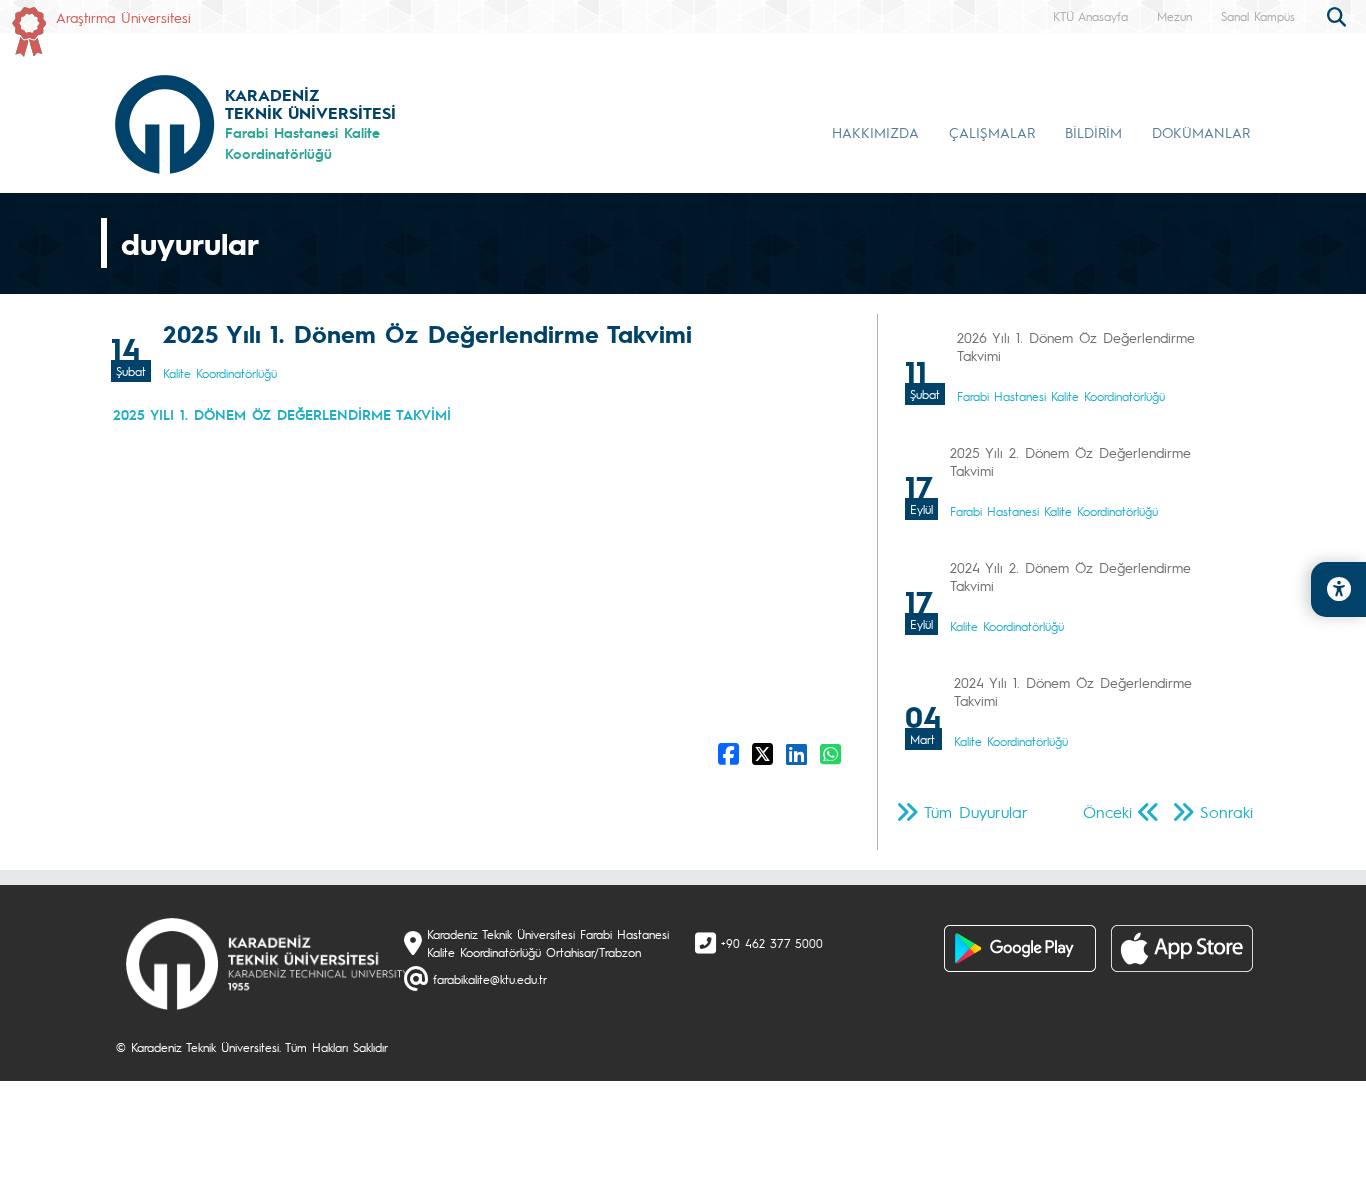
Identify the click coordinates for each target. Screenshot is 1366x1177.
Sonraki (1226, 811)
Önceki (1107, 811)
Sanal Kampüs (1258, 16)
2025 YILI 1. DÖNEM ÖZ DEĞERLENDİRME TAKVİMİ (282, 414)
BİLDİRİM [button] (1093, 132)
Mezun (1174, 16)
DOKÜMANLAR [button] (1201, 132)
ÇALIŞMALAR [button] (992, 132)
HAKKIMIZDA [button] (875, 132)
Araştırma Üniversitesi (123, 17)
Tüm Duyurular (976, 811)
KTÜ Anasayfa (1090, 16)
